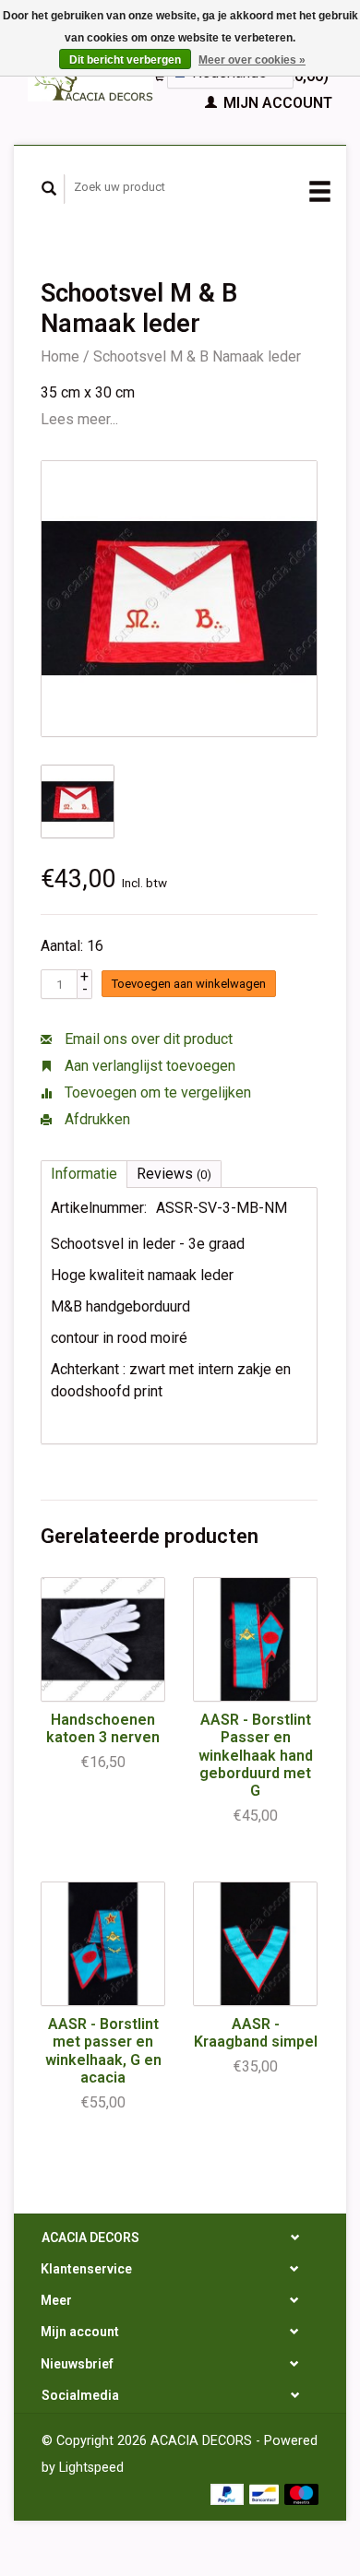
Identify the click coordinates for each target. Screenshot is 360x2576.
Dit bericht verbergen (125, 60)
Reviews (174, 1174)
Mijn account (276, 103)
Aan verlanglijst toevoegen (148, 1066)
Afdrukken (96, 1119)
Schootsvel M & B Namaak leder (197, 356)
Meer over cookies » (252, 60)
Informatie (84, 1174)
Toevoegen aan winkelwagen (189, 984)
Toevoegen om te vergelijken (156, 1092)
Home (60, 356)
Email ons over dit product (147, 1039)
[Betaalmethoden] (229, 2493)
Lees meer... (79, 419)
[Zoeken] (49, 189)
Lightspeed (91, 2468)
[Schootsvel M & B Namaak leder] (179, 599)
